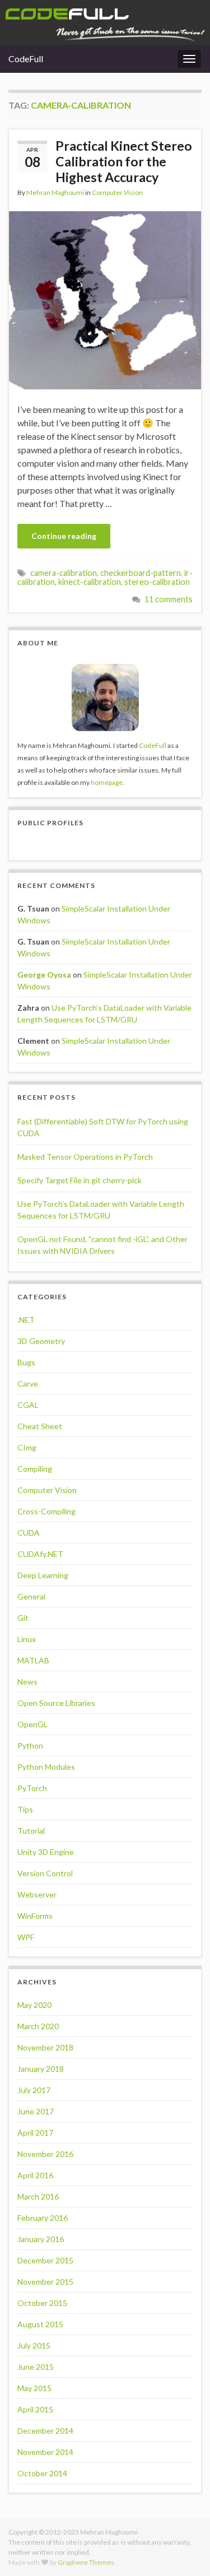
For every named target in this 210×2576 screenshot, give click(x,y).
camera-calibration (64, 573)
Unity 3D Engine (46, 1852)
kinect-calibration (90, 582)
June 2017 (36, 2111)
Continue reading (64, 536)
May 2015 (34, 2388)
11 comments (169, 599)
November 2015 (45, 2282)
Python (30, 1745)
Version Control (45, 1873)
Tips (25, 1809)
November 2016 (45, 2154)
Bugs (26, 1362)
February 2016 (43, 2218)
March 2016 (38, 2196)
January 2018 (41, 2069)
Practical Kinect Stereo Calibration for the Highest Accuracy (124, 161)
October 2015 (42, 2303)
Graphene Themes (86, 2562)
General (31, 1596)
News (27, 1682)
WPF (26, 1937)
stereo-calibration (157, 582)
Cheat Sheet (40, 1426)
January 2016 (41, 2239)
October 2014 (42, 2473)
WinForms (35, 1916)
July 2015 (34, 2345)
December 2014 (45, 2431)
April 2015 (35, 2409)
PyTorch (32, 1788)
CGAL (28, 1405)
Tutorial (31, 1831)
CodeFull (26, 59)
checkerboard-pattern (141, 573)
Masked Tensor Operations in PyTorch (85, 1157)
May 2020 (34, 2005)
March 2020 (38, 2026)
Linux (27, 1639)
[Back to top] (185, 2551)
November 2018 (45, 2047)
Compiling (35, 1469)
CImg (27, 1447)
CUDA (29, 1533)
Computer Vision (117, 192)
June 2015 (36, 2367)
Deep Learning (43, 1575)
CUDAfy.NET (40, 1554)
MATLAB (33, 1660)
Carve (28, 1384)
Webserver (37, 1894)
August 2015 (40, 2324)
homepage (107, 782)
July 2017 (34, 2090)
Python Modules (46, 1767)
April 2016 (35, 2175)
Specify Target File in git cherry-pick (80, 1180)
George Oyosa (44, 975)
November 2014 (45, 2452)
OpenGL (32, 1724)
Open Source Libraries (56, 1703)
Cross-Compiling (46, 1511)
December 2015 (45, 2260)
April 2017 (35, 2133)
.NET (26, 1320)
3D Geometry (41, 1341)
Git (23, 1618)
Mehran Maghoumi (55, 192)
